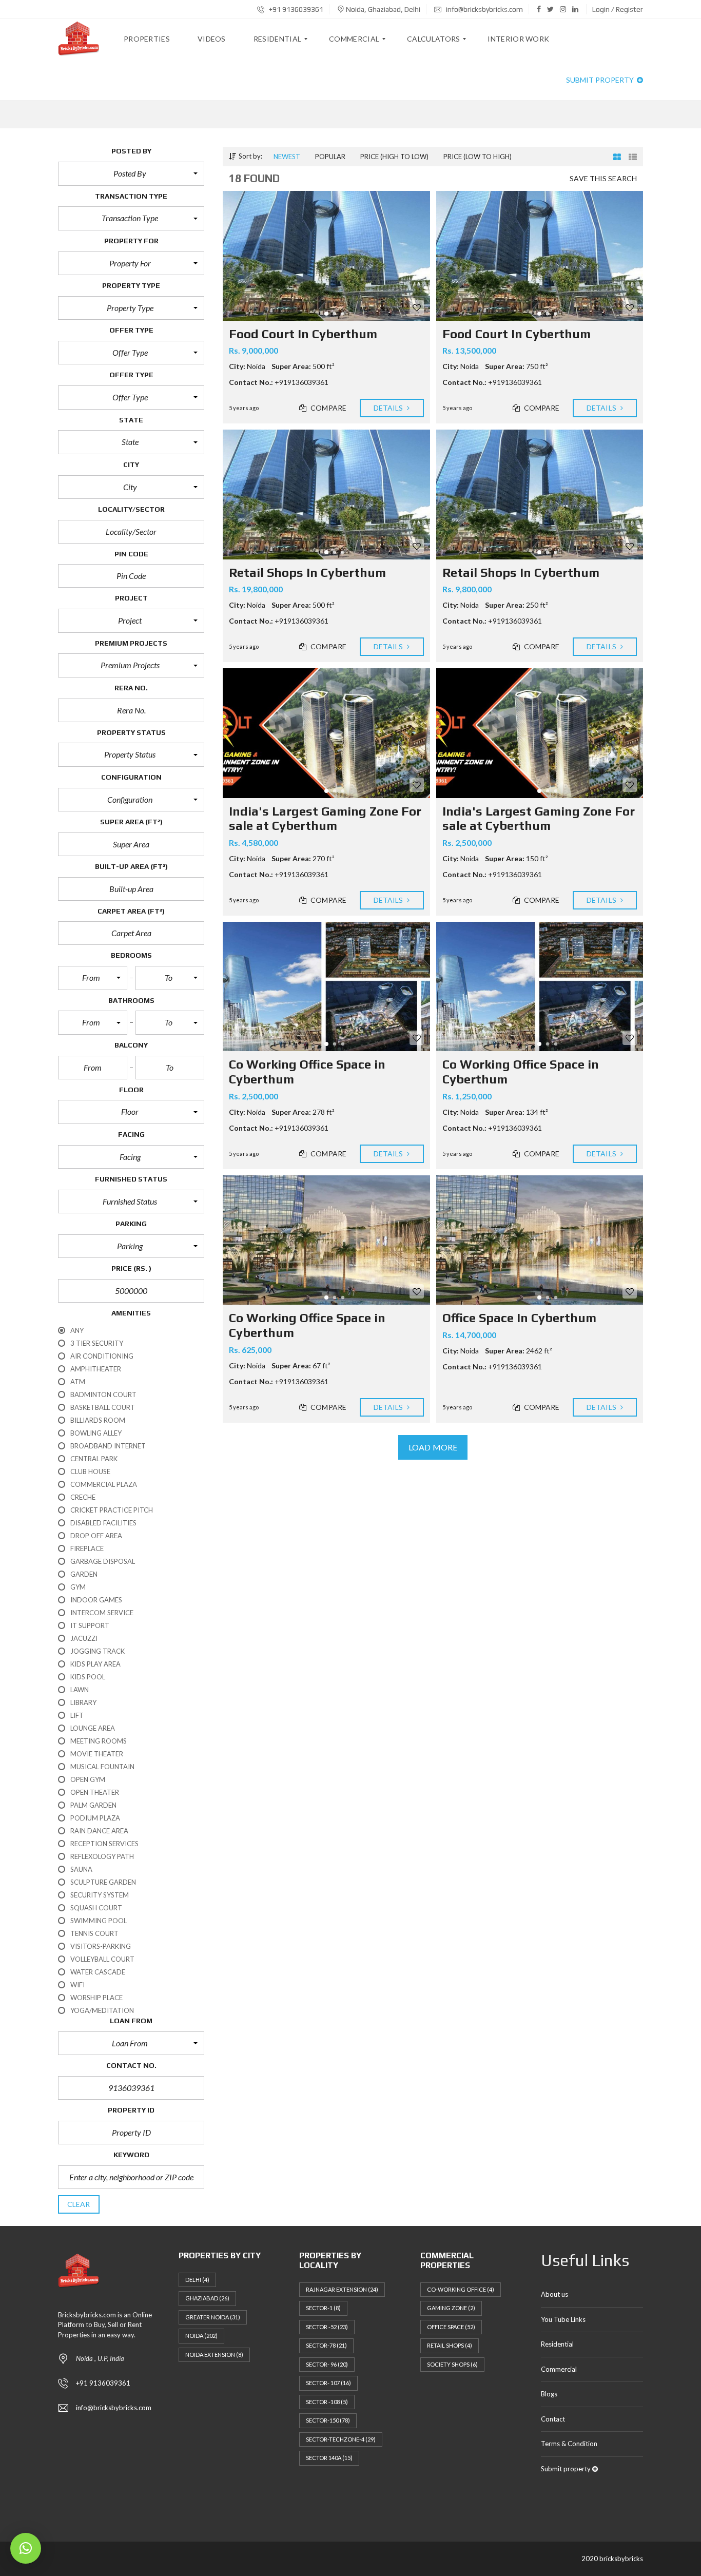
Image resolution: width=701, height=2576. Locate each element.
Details (389, 408)
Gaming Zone (451, 2308)
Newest (287, 157)
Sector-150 (328, 2420)
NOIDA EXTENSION (214, 2355)
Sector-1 (323, 2308)
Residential (557, 2344)
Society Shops (452, 2364)
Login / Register (618, 9)
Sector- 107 (328, 2383)
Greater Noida (213, 2317)
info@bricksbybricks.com (484, 9)
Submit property (601, 80)
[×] (26, 2548)
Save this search (603, 178)
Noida (201, 2336)
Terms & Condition (569, 2444)
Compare (328, 408)
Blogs (549, 2394)
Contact (553, 2419)
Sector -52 (327, 2327)
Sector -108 (327, 2402)
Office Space (451, 2327)
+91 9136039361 (295, 9)
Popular (330, 157)
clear (79, 2204)
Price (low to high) (478, 157)
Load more (433, 1447)
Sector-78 (326, 2345)
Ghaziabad (207, 2298)
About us (554, 2294)
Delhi (197, 2280)
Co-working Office (461, 2289)
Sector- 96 (327, 2364)
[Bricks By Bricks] (79, 39)
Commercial (559, 2369)
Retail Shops (450, 2345)
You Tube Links (563, 2319)
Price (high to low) (394, 157)
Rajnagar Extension (342, 2289)
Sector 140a (329, 2458)
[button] (131, 173)
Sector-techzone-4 (341, 2439)
